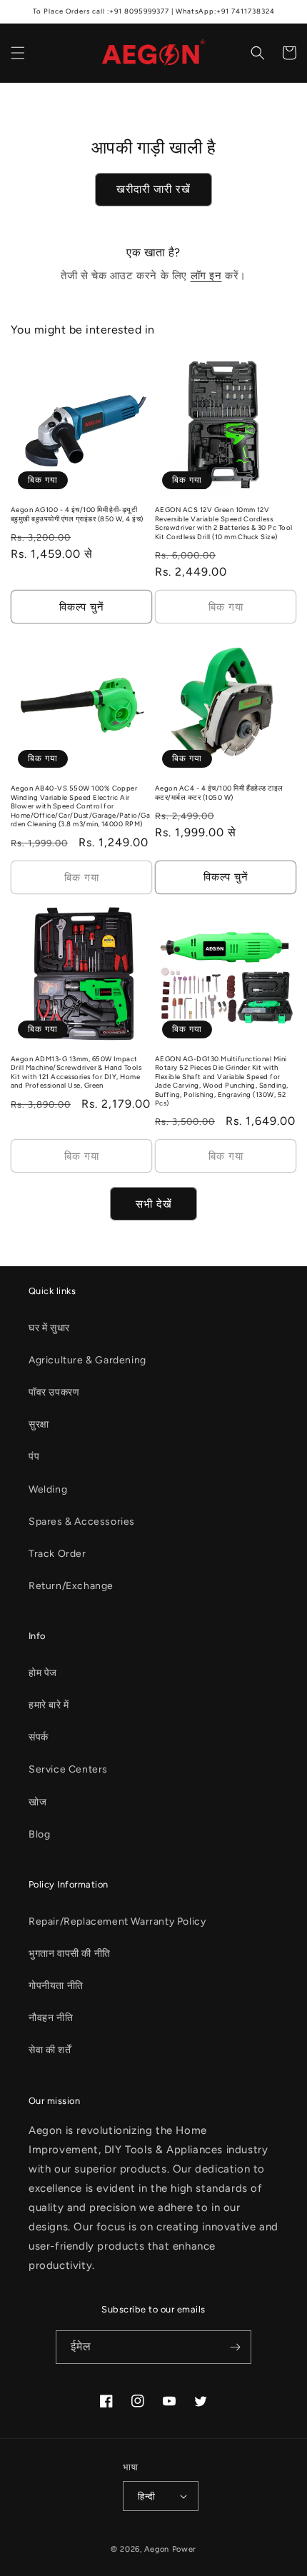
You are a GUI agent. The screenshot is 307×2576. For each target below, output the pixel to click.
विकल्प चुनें (82, 607)
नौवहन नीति (51, 2018)
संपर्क (39, 1737)
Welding (48, 1489)
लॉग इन (206, 276)
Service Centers (68, 1769)
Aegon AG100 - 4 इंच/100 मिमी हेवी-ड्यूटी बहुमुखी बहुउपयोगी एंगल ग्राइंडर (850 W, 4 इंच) (77, 514)
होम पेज (43, 1673)
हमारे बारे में (49, 1705)
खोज (37, 1802)
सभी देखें (154, 1204)
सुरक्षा (39, 1424)
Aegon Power (170, 2549)
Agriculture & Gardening (87, 1360)
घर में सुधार (49, 1328)
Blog (39, 1834)
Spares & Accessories (82, 1522)
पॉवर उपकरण (54, 1392)
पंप (34, 1457)
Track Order (57, 1554)
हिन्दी (146, 2496)
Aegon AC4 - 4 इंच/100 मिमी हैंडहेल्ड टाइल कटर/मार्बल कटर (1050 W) (219, 792)
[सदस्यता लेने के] (235, 2347)
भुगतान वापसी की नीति (70, 1954)
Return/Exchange (71, 1586)
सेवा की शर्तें (50, 2050)
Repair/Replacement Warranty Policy (117, 1921)
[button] (18, 53)
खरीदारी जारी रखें (153, 189)
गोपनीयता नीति (56, 1986)
